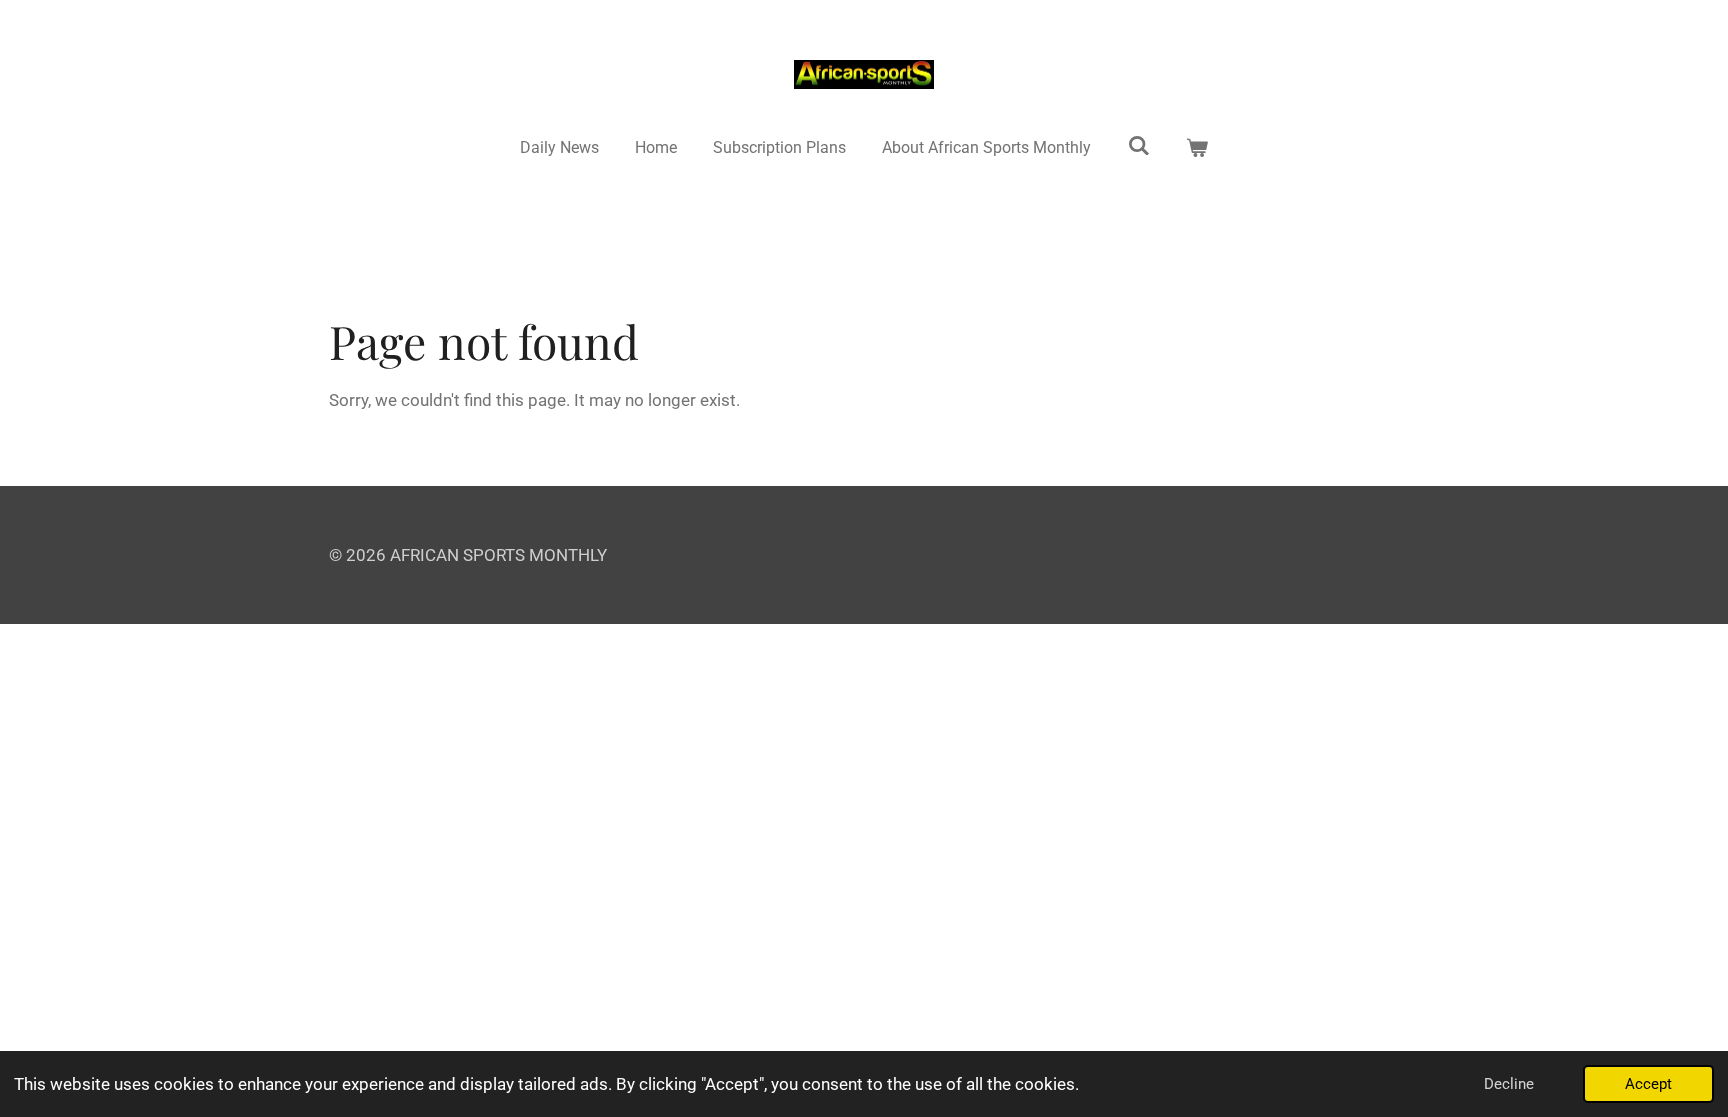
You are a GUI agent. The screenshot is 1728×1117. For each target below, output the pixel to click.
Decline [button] (1509, 1084)
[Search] (1139, 145)
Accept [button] (1648, 1084)
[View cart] (1197, 148)
